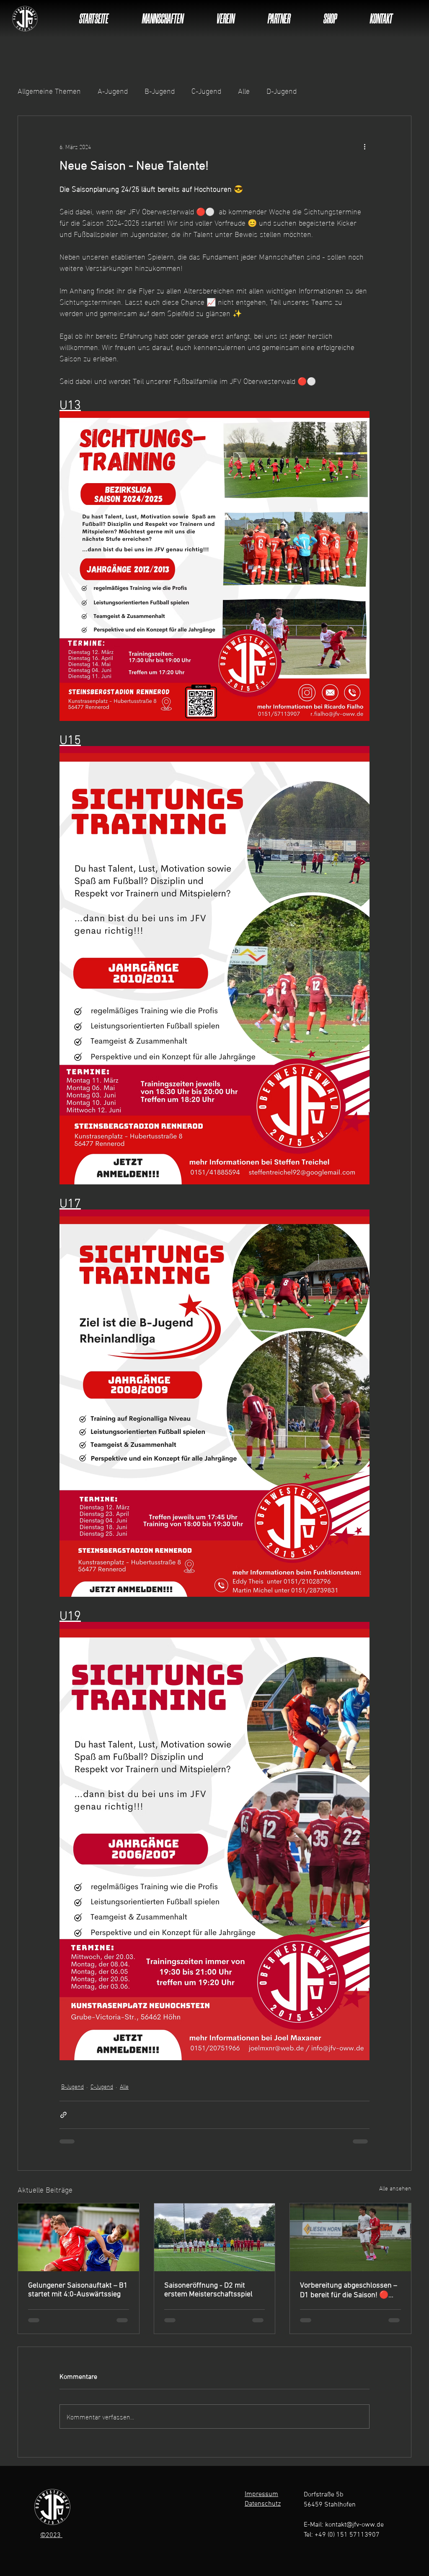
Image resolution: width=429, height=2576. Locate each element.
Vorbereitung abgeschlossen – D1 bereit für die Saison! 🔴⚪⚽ (349, 2290)
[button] (163, 18)
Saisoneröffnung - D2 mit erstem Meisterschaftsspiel (208, 2290)
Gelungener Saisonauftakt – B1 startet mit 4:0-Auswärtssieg (78, 2290)
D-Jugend (282, 90)
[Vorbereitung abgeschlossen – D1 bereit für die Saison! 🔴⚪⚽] (350, 2237)
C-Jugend (206, 90)
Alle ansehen (395, 2188)
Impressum (261, 2494)
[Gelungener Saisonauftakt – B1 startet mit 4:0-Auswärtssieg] (79, 2237)
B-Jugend (160, 90)
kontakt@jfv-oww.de (354, 2525)
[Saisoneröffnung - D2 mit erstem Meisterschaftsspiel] (215, 2237)
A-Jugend (113, 90)
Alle (244, 90)
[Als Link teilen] (63, 2115)
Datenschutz (263, 2504)
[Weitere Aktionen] (364, 146)
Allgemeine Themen (49, 90)
